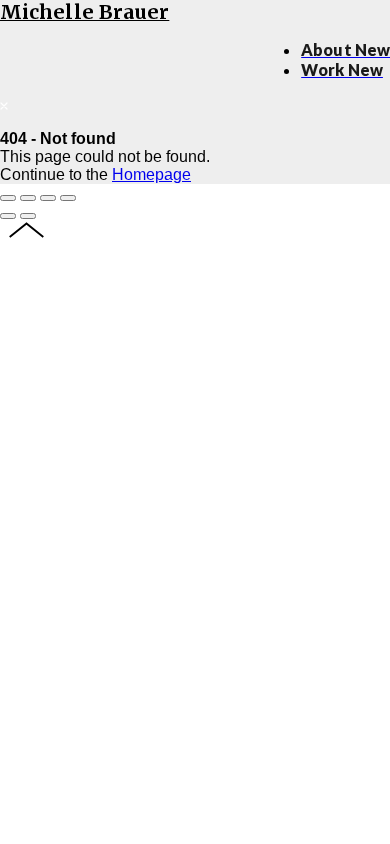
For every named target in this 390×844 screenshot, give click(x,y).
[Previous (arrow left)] (8, 216)
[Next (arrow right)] (28, 216)
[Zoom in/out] (68, 198)
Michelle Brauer (84, 12)
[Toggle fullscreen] (48, 198)
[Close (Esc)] (8, 198)
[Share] (28, 198)
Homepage (151, 174)
